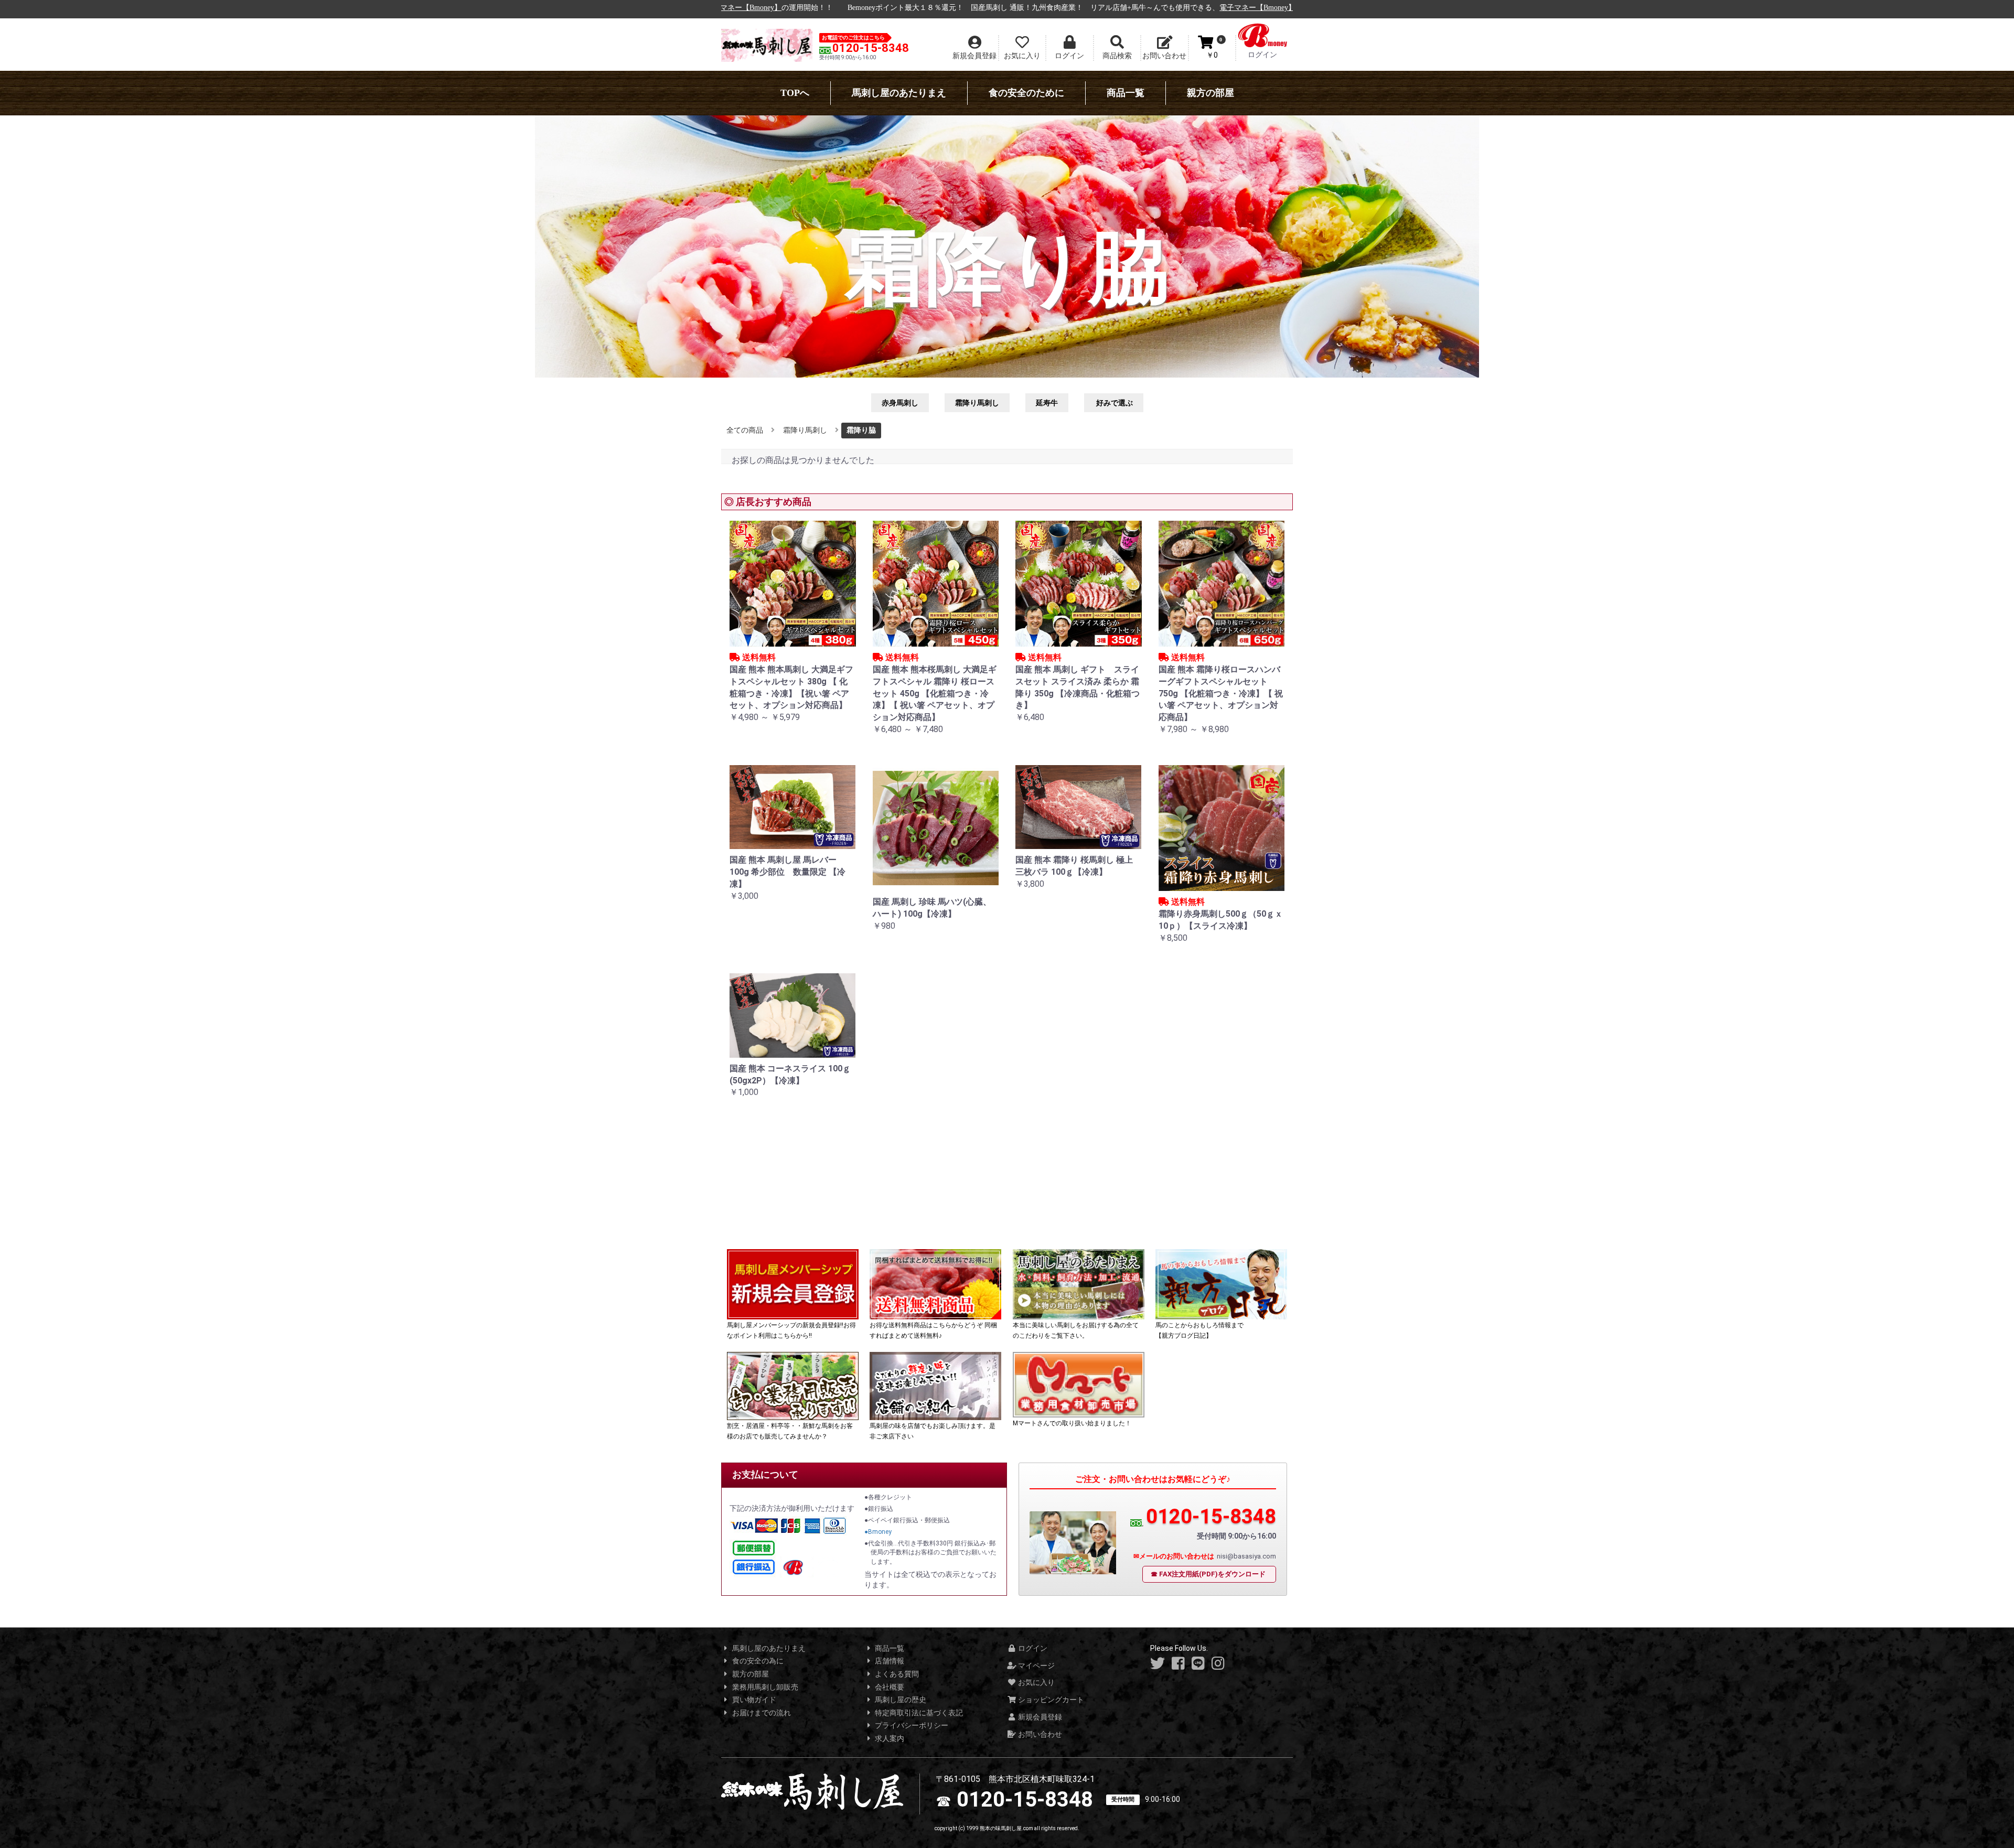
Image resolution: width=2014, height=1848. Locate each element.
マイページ (1036, 1666)
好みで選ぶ (1114, 403)
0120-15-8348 (871, 48)
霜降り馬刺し (977, 403)
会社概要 (889, 1687)
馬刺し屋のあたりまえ (899, 93)
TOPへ (795, 93)
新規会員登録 (1039, 1717)
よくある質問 (896, 1674)
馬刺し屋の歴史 (900, 1700)
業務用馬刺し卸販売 (764, 1687)
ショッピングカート (1050, 1700)
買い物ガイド (753, 1700)
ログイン (1032, 1648)
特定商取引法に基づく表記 (918, 1713)
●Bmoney (878, 1532)
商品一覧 (1126, 93)
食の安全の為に (757, 1661)
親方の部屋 (1210, 93)
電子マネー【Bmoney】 (1147, 8)
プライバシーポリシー (911, 1725)
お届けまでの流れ (761, 1713)
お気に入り (1036, 1682)
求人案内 (889, 1738)
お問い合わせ (1039, 1734)
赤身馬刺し (900, 403)
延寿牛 (1047, 403)
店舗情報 (889, 1661)
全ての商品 (745, 430)
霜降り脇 (861, 430)
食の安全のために (1026, 93)
